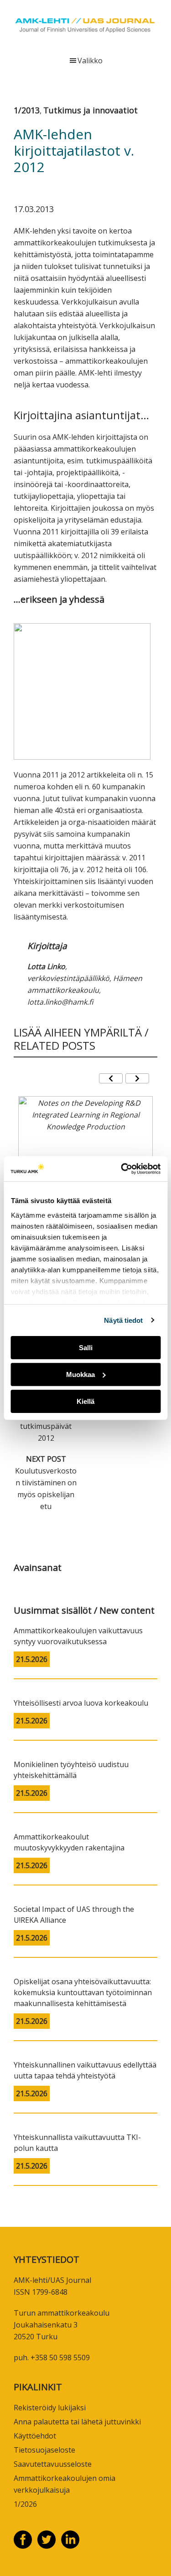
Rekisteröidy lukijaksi (50, 2408)
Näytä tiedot (123, 1320)
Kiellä (85, 1401)
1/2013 (27, 110)
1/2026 (25, 2504)
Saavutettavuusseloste (53, 2464)
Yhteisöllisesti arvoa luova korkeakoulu (81, 1703)
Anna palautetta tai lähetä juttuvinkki (77, 2422)
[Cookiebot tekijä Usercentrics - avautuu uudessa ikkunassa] (122, 1169)
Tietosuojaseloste (44, 2450)
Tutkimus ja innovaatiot (91, 110)
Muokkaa (80, 1374)
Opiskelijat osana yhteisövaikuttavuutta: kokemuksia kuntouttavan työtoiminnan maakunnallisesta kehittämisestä (83, 1992)
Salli (86, 1348)
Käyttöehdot (35, 2436)
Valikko (90, 61)
